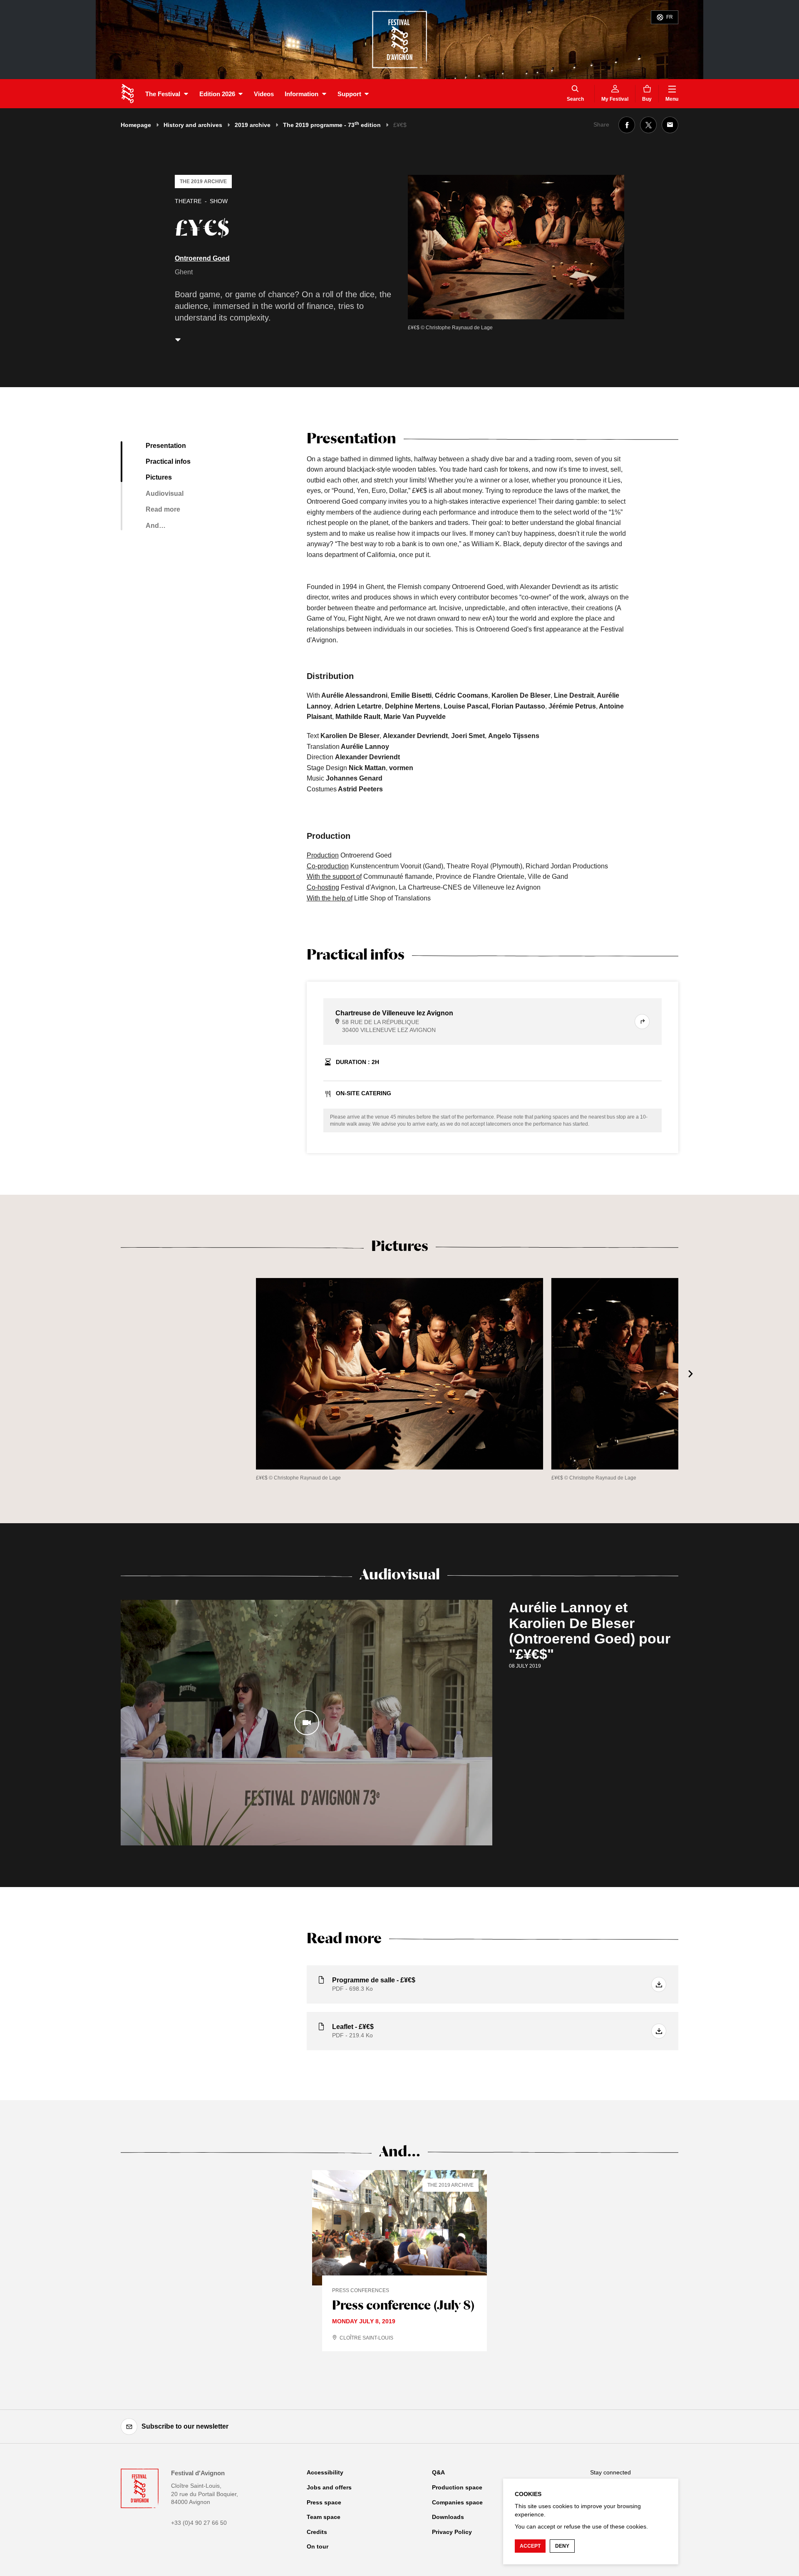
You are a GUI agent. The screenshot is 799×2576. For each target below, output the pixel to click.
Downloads (448, 2517)
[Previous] (108, 1374)
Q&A (438, 2472)
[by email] (670, 125)
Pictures (159, 477)
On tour (318, 2546)
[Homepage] (128, 94)
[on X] (648, 125)
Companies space (457, 2502)
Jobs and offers (329, 2487)
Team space (324, 2517)
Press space (324, 2502)
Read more (163, 509)
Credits (317, 2532)
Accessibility (325, 2472)
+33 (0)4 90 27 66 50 (199, 2523)
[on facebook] (627, 125)
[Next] (691, 1374)
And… (156, 526)
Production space (457, 2487)
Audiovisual (165, 494)
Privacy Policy (452, 2532)
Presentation (166, 446)
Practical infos (168, 461)
